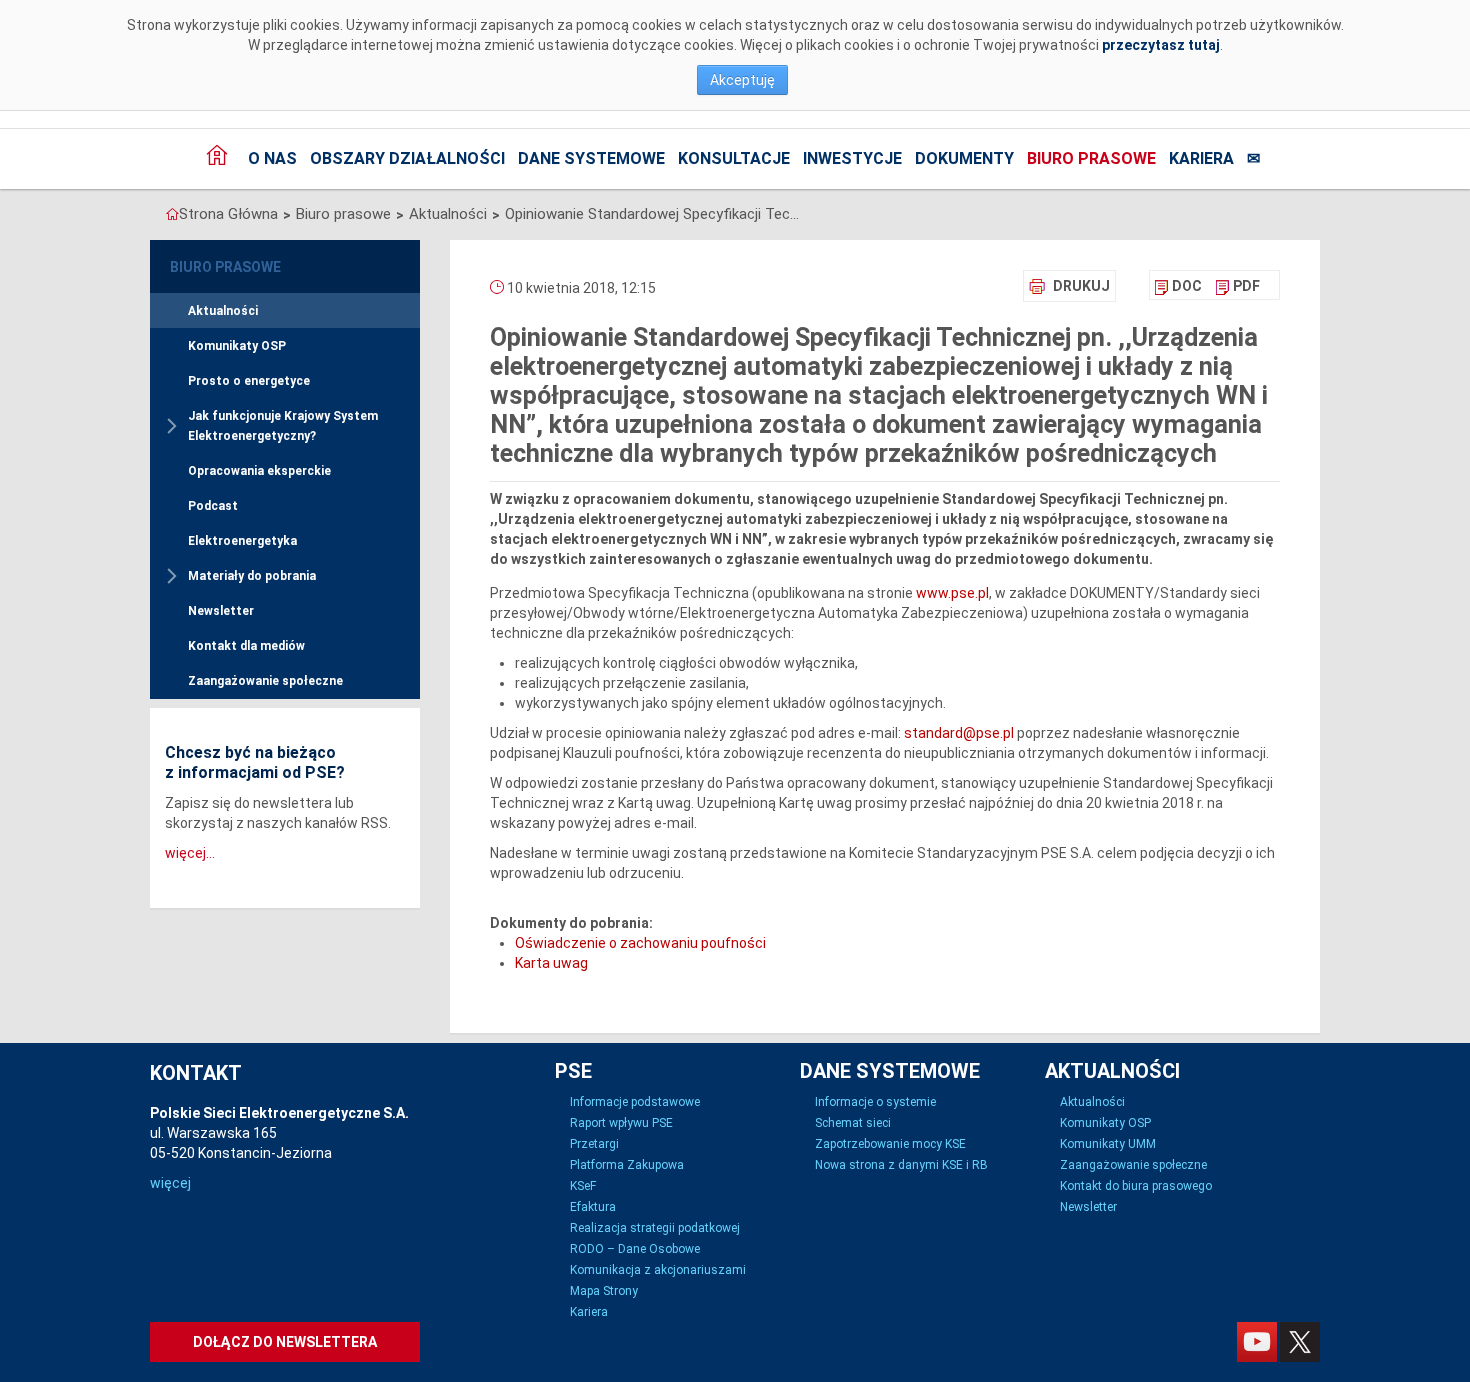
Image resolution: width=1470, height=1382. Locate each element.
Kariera (1201, 158)
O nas (272, 158)
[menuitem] (1178, 286)
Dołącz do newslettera (285, 1342)
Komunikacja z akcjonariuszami (658, 1270)
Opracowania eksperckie (259, 471)
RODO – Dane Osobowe (635, 1249)
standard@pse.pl (959, 733)
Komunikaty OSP (237, 346)
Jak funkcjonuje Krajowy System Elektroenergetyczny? (283, 426)
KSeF (583, 1186)
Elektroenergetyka (242, 541)
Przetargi (594, 1144)
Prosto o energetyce (249, 381)
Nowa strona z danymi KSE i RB (901, 1165)
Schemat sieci (853, 1123)
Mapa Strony (604, 1291)
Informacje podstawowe (635, 1102)
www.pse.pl (952, 593)
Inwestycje (852, 158)
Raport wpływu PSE (621, 1123)
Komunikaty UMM (1108, 1144)
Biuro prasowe (1091, 158)
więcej (170, 1183)
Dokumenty (964, 158)
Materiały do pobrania (252, 576)
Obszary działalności (407, 158)
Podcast (213, 506)
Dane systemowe (591, 158)
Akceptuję (742, 80)
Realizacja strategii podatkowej (655, 1228)
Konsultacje (734, 158)
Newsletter (221, 611)
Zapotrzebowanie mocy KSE (890, 1144)
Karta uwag (551, 963)
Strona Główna (228, 214)
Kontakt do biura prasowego (1136, 1186)
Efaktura (593, 1207)
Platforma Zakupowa (627, 1165)
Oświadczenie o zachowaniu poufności (640, 943)
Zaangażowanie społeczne (265, 681)
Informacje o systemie (875, 1102)
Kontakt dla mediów (246, 646)
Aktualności (448, 214)
